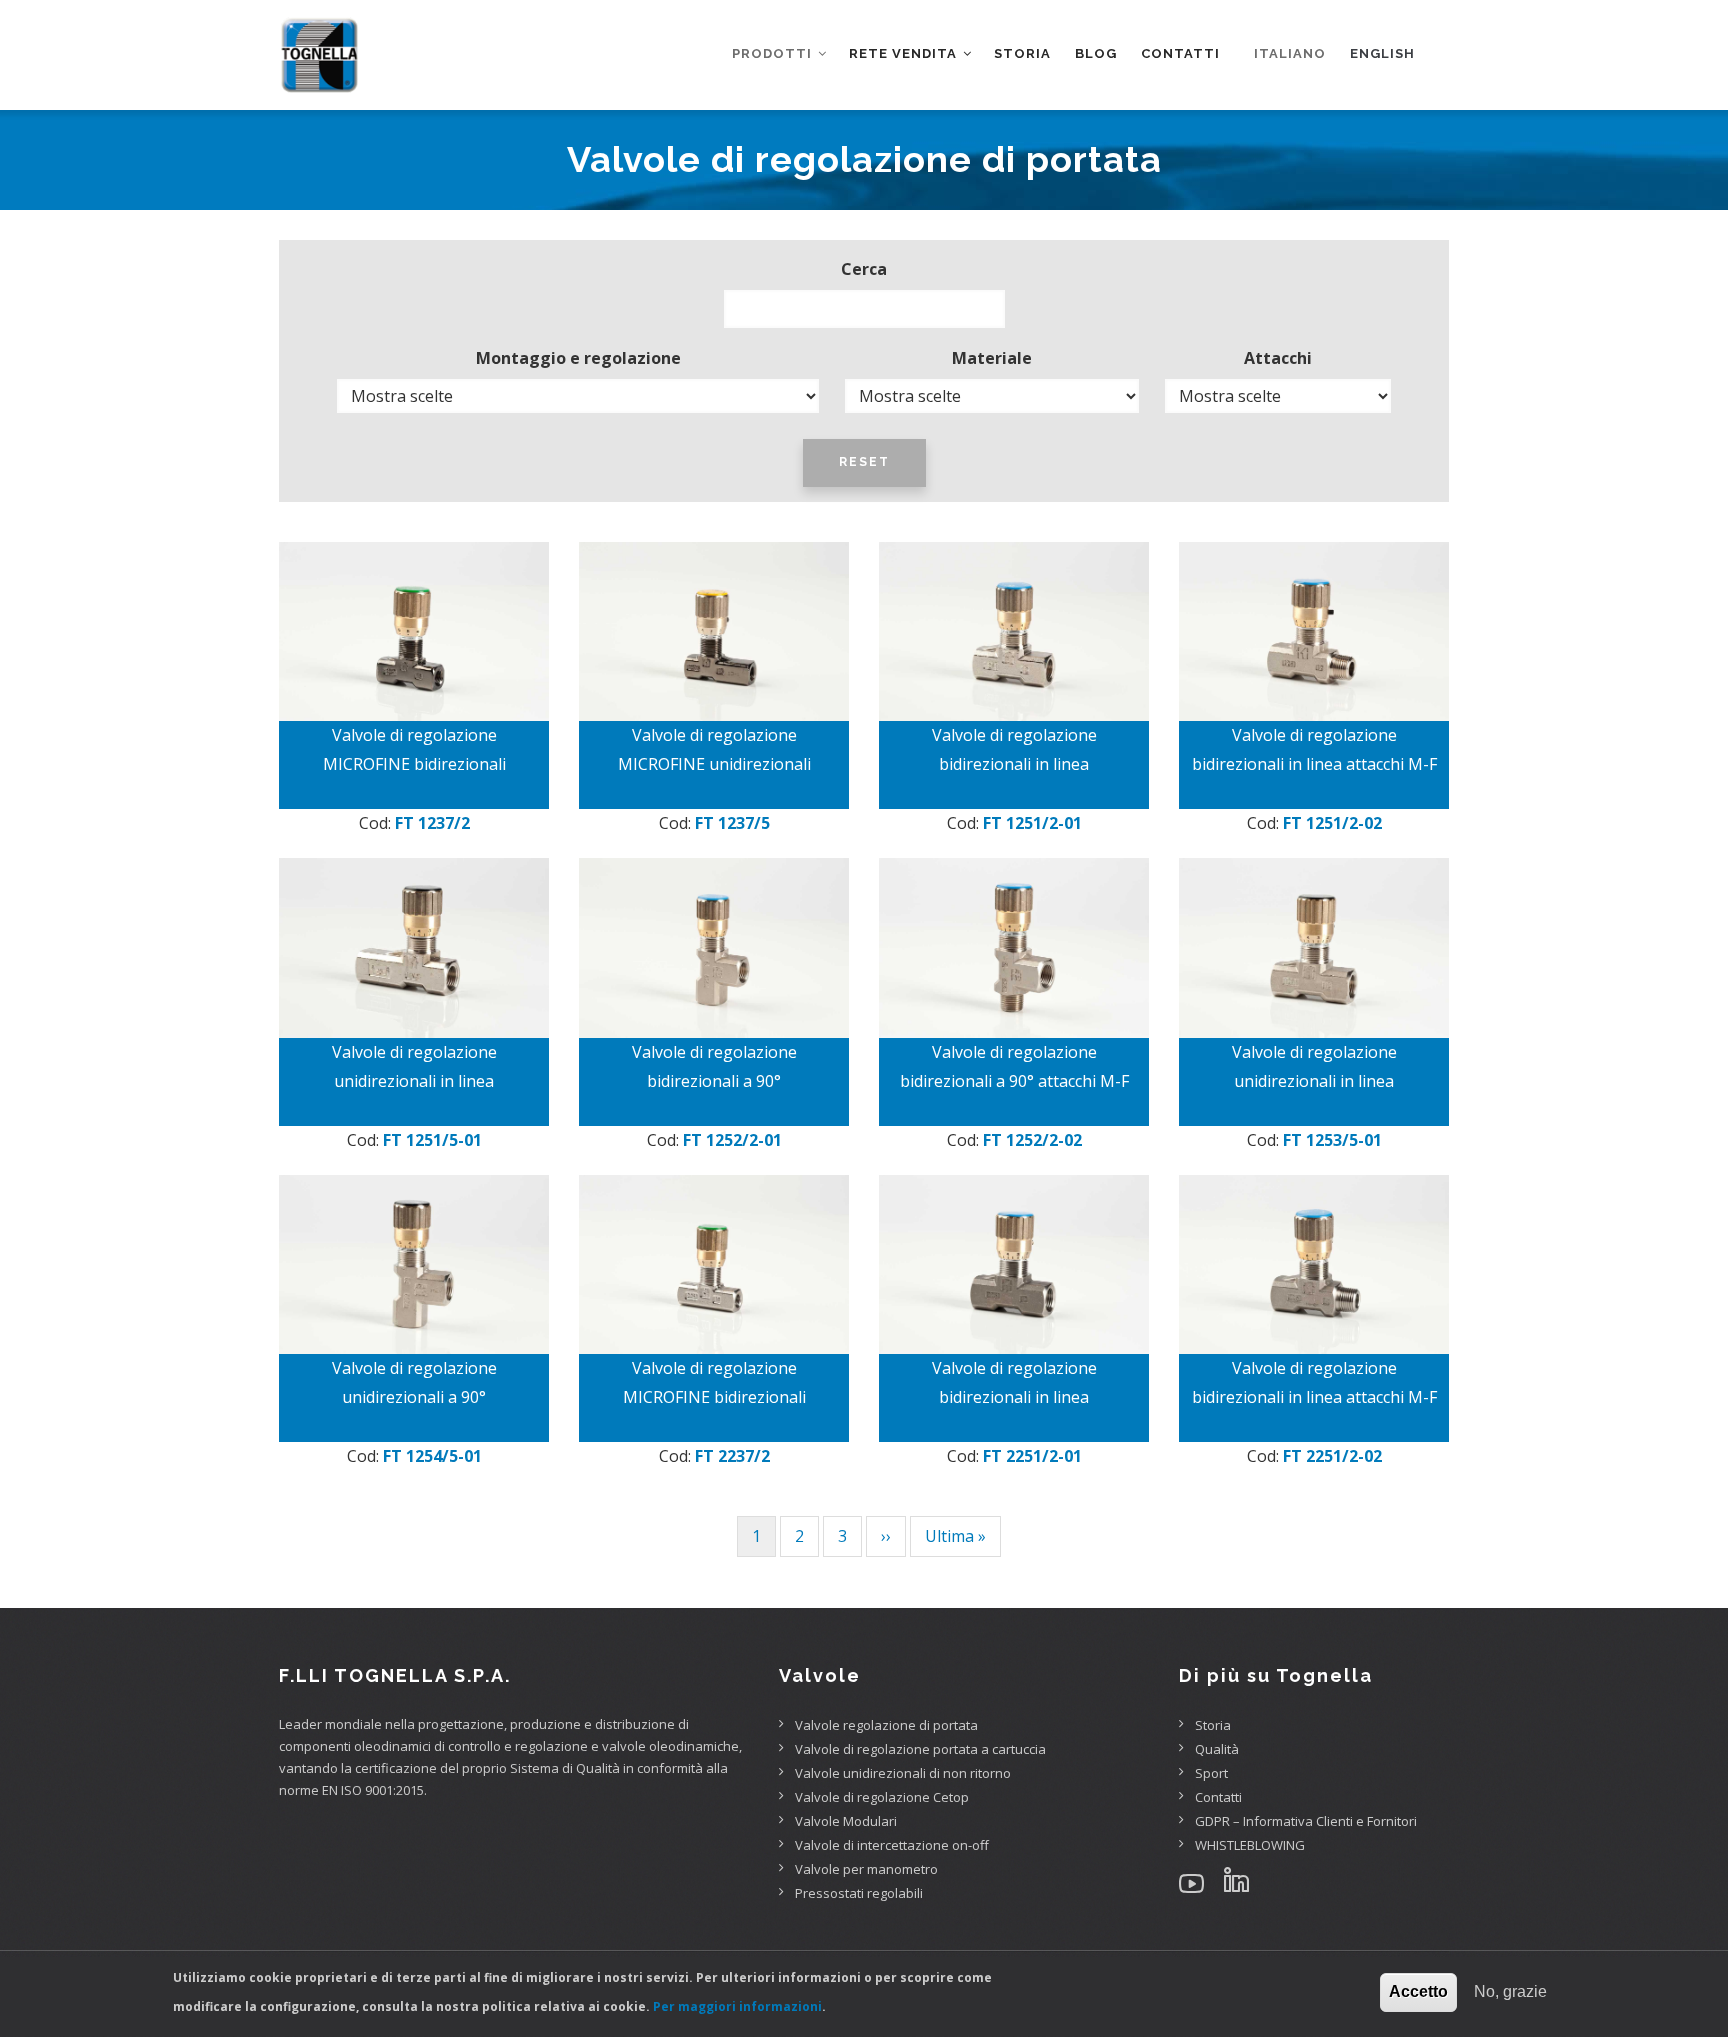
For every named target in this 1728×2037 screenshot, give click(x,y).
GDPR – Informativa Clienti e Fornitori (1306, 1821)
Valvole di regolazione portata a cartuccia (920, 1749)
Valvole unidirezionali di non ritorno (903, 1773)
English (1382, 53)
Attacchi (1278, 358)
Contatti (1180, 53)
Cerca (864, 269)
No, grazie (1510, 1991)
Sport (1211, 1773)
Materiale (992, 358)
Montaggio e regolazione (578, 358)
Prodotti (774, 53)
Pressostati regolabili (859, 1893)
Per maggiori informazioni (737, 2006)
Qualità (1217, 1749)
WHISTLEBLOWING (1250, 1845)
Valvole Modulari (846, 1821)
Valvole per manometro (866, 1869)
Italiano (1290, 53)
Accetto (1418, 1991)
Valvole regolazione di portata (886, 1725)
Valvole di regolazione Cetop (882, 1797)
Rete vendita (905, 53)
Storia (1022, 53)
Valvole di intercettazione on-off (892, 1845)
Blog (1096, 53)
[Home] (319, 40)
